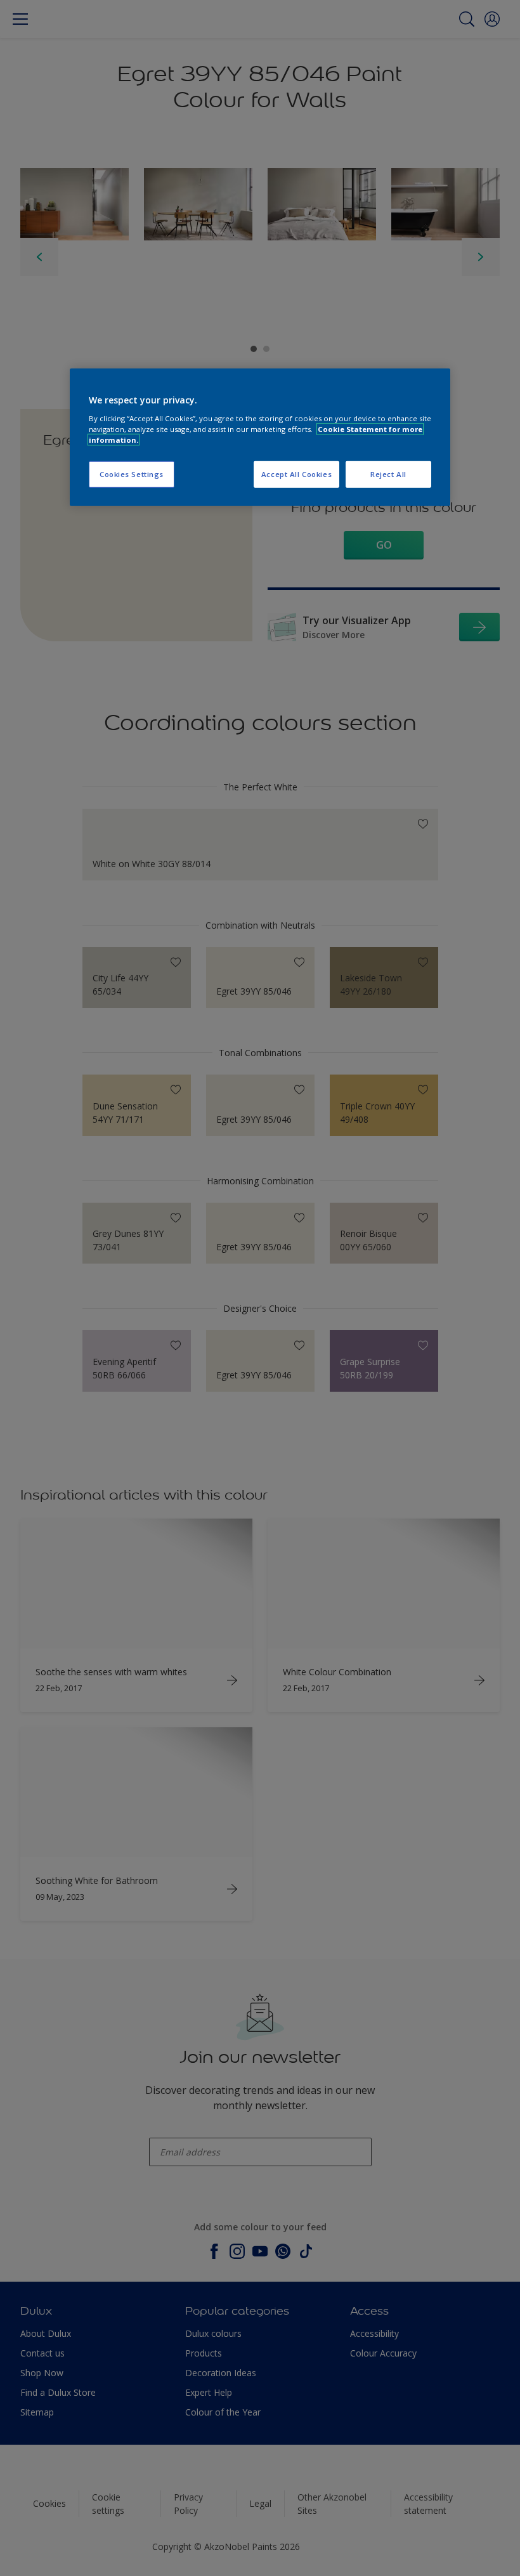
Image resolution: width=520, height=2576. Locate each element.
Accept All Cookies (296, 474)
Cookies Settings (132, 474)
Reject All (388, 474)
